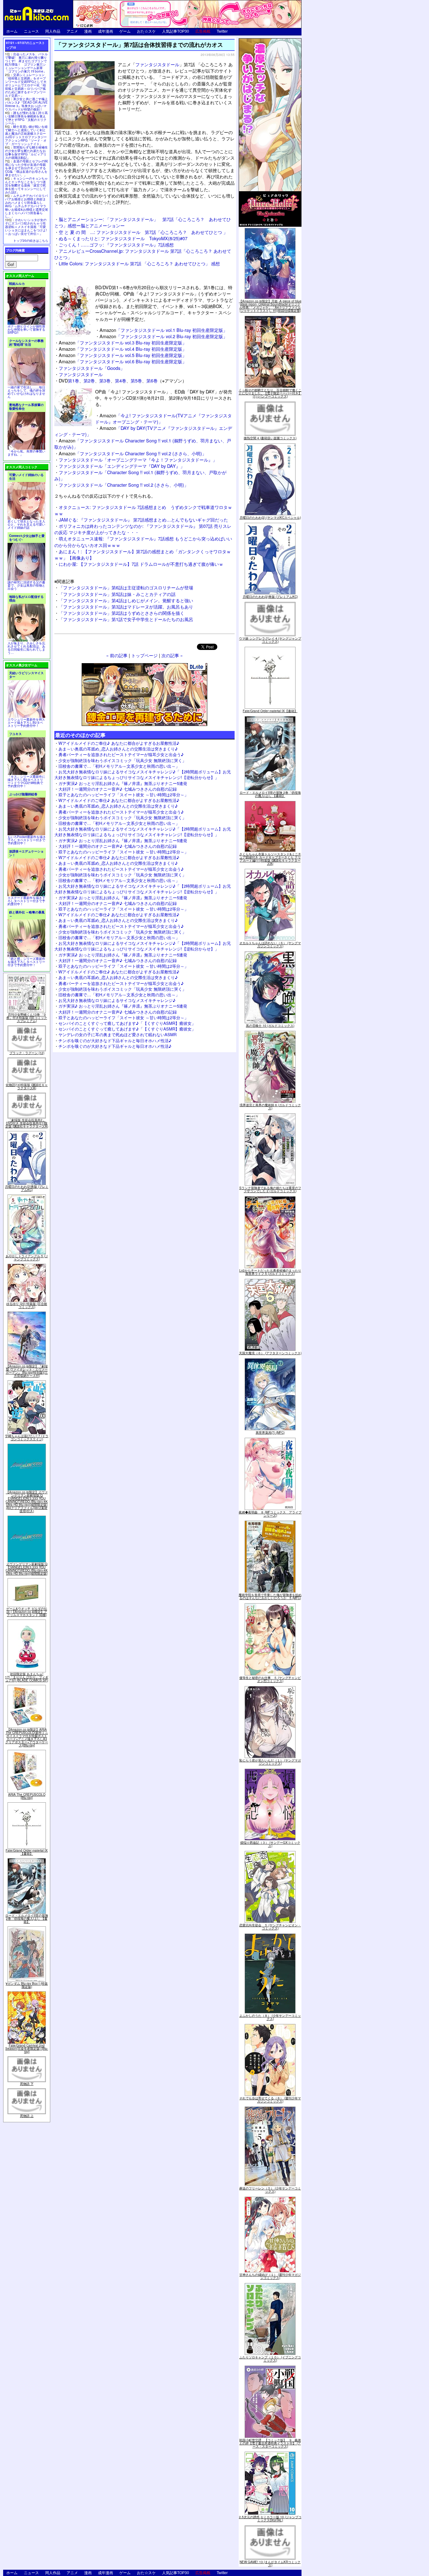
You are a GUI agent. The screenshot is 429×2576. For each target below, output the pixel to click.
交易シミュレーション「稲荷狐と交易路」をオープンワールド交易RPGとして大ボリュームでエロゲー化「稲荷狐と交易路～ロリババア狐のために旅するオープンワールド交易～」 (26, 85)
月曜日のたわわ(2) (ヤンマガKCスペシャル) (270, 517)
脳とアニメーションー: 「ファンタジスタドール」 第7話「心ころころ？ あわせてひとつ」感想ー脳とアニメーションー (143, 222)
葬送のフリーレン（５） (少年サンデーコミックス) (270, 2190)
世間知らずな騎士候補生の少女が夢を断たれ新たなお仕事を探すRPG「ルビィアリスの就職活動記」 (26, 152)
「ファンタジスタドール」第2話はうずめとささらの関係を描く (122, 613)
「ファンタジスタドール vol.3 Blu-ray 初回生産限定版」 (123, 342)
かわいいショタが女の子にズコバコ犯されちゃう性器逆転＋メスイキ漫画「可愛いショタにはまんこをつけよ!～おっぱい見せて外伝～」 (26, 227)
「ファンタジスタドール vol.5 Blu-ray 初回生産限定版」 (123, 355)
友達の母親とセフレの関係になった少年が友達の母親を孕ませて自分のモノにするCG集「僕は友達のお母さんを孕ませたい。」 (26, 168)
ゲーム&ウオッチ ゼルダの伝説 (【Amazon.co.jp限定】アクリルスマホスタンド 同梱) (27, 1612)
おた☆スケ (146, 31)
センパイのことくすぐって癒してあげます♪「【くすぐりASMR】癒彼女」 (127, 1023)
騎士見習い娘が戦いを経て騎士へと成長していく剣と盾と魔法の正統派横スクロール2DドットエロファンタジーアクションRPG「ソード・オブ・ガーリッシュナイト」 (26, 135)
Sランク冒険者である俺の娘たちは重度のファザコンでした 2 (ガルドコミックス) (270, 1189)
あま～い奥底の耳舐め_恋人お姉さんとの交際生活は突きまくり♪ (118, 749)
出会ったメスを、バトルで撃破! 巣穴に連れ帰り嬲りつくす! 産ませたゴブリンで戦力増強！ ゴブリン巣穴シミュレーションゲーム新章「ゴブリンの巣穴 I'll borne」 (26, 63)
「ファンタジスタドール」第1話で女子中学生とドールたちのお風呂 (126, 619)
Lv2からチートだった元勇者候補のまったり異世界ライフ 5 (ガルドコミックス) (270, 1272)
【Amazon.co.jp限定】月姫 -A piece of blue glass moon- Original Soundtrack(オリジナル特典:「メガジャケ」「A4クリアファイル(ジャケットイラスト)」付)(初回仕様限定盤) (270, 306)
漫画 (88, 31)
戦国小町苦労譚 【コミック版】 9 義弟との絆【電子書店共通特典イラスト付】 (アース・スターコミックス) (270, 2443)
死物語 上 (27, 2116)
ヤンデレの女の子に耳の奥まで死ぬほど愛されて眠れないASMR (117, 1034)
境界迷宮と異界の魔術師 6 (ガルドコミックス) (270, 1107)
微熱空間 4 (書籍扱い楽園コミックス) (270, 438)
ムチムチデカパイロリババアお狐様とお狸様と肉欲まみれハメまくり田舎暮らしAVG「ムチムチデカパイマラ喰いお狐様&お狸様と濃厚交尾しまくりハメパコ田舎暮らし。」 (27, 206)
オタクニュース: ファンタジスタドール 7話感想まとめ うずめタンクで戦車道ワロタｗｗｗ (143, 510)
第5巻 (136, 380)
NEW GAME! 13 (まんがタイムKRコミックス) (270, 2563)
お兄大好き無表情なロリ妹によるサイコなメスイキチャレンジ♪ (117, 1000)
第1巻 (73, 380)
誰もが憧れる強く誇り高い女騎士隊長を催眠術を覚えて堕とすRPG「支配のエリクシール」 (26, 118)
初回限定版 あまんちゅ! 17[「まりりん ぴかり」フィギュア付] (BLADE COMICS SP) (27, 1677)
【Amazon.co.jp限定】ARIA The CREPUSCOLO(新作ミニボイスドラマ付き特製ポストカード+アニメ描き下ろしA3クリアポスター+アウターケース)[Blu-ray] (27, 1737)
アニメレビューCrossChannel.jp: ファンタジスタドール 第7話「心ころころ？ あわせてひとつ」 (143, 254)
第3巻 (105, 380)
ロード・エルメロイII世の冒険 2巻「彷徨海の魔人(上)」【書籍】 (27, 1918)
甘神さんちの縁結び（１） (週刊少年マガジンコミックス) (270, 2276)
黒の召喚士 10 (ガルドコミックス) (270, 1026)
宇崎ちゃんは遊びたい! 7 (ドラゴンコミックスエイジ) (27, 1437)
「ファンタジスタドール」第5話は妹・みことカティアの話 (117, 594)
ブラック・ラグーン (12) (27, 1053)
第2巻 (89, 380)
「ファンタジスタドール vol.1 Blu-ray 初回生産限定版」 (163, 330)
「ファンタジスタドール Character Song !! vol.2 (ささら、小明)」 (133, 453)
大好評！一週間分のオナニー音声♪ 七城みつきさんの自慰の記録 (118, 789)
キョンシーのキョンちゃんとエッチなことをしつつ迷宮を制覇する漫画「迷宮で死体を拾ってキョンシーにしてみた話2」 (26, 185)
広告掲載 (203, 31)
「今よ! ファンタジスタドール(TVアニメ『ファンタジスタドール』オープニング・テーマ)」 (163, 418)
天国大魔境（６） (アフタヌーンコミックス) (270, 1353)
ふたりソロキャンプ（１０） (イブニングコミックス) (270, 2359)
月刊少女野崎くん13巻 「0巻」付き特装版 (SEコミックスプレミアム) (27, 1018)
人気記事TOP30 (176, 31)
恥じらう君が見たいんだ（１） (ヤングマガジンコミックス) (270, 1762)
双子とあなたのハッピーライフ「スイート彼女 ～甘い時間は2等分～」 (123, 795)
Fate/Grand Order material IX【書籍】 (27, 1852)
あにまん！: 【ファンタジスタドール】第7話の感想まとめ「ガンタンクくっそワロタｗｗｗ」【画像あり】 (143, 554)
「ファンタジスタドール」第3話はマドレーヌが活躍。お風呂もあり (126, 606)
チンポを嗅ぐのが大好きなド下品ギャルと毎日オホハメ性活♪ (115, 1040)
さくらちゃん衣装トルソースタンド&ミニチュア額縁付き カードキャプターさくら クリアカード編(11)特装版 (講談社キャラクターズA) (270, 859)
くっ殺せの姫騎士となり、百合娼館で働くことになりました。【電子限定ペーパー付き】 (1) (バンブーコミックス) (270, 393)
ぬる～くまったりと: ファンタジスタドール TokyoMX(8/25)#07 (123, 238)
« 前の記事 (117, 655)
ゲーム (125, 31)
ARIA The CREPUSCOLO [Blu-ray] (27, 1796)
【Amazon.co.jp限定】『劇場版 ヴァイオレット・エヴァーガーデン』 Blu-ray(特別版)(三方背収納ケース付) (27, 1371)
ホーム (12, 31)
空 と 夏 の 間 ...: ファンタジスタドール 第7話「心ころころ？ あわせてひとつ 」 (143, 232)
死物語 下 (27, 2084)
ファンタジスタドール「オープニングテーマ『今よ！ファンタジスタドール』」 (138, 460)
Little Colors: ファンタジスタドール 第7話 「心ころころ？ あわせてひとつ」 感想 (139, 263)
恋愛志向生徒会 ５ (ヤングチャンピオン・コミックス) (270, 1927)
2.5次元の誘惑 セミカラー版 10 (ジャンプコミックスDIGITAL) (270, 2519)
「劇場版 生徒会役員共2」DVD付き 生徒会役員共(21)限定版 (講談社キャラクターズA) (27, 1123)
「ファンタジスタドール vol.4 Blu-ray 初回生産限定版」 (123, 349)
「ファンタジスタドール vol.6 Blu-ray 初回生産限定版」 (123, 361)
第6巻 (152, 380)
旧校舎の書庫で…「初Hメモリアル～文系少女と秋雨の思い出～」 (119, 766)
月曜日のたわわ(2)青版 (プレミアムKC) (27, 1188)
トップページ (144, 655)
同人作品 (53, 31)
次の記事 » (172, 655)
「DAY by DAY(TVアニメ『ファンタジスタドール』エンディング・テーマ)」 (143, 431)
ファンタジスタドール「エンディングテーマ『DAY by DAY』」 (122, 466)
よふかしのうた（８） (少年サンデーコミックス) (270, 2017)
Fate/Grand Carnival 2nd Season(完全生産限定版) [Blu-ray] (27, 2048)
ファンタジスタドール (157, 64)
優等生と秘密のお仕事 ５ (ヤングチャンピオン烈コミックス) (270, 1679)
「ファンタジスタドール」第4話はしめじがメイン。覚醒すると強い (126, 600)
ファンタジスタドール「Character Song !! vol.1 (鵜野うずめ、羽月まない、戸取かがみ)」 (140, 475)
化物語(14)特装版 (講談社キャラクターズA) (27, 1086)
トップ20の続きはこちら (31, 241)
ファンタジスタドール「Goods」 (92, 368)
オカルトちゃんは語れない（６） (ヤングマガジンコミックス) (270, 944)
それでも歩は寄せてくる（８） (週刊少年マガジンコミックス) (270, 2100)
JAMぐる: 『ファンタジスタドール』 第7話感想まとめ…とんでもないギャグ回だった (143, 520)
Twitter (222, 31)
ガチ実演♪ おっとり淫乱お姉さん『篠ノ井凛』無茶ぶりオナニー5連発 (123, 783)
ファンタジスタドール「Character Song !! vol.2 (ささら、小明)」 (124, 485)
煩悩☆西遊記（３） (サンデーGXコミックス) (270, 1844)
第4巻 (121, 380)
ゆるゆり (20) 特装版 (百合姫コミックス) (27, 1305)
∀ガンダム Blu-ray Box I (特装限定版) (27, 1985)
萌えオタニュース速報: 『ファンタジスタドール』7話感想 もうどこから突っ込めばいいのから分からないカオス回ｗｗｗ (143, 541)
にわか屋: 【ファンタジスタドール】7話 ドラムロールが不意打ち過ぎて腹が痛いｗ (141, 564)
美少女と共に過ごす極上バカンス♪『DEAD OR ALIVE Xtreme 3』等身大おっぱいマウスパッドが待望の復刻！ (26, 104)
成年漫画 (106, 31)
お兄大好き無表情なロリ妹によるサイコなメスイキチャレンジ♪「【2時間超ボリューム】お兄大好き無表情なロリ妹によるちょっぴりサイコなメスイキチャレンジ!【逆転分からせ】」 (143, 774)
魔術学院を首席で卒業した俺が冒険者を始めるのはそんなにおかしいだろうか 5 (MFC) (270, 1596)
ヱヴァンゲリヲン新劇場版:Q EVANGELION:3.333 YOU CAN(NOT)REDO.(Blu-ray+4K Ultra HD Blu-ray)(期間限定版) (27, 1569)
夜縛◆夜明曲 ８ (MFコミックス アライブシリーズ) (270, 1514)
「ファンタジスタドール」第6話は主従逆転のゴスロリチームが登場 (126, 587)
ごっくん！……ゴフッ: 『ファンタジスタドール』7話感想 (116, 244)
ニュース (31, 31)
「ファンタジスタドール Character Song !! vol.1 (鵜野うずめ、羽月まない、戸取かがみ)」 (143, 444)
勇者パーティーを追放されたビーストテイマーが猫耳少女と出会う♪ (121, 754)
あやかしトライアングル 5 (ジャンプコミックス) (27, 1258)
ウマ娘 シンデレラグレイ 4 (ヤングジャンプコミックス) (270, 640)
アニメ (72, 31)
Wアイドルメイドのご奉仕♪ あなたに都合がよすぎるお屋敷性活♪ (119, 743)
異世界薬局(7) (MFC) (270, 1432)
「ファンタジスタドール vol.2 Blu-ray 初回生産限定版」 (163, 336)
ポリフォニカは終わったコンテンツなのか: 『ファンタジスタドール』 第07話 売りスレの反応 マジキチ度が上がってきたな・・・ (143, 529)
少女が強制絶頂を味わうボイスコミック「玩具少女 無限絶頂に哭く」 (122, 760)
